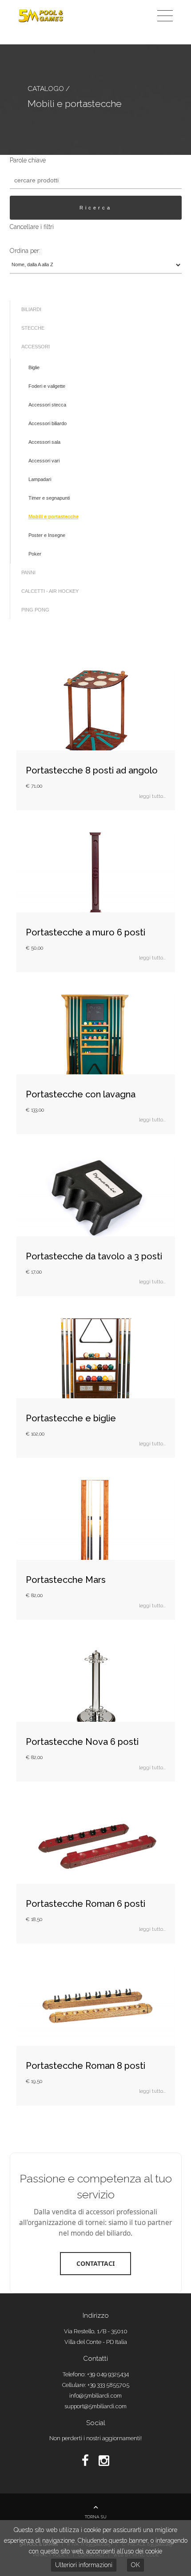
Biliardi (31, 309)
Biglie (34, 367)
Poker (35, 554)
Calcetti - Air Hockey (50, 591)
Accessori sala (44, 442)
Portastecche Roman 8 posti (86, 2066)
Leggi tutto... (152, 796)
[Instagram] (104, 2461)
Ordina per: (25, 251)
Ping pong (35, 610)
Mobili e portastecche (54, 517)
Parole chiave (28, 160)
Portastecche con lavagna (81, 1094)
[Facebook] (87, 2461)
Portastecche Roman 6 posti (86, 1904)
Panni (28, 572)
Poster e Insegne (47, 535)
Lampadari (40, 479)
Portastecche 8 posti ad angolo (92, 770)
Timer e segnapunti (49, 498)
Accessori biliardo (48, 423)
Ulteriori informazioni (84, 2565)
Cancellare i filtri (32, 227)
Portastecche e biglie (71, 1418)
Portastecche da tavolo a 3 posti (94, 1256)
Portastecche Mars (66, 1580)
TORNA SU (96, 2517)
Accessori (36, 347)
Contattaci (95, 2263)
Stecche (33, 328)
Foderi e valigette (47, 386)
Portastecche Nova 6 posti (82, 1742)
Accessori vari (44, 461)
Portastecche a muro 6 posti (86, 932)
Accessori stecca (47, 405)
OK (135, 2565)
